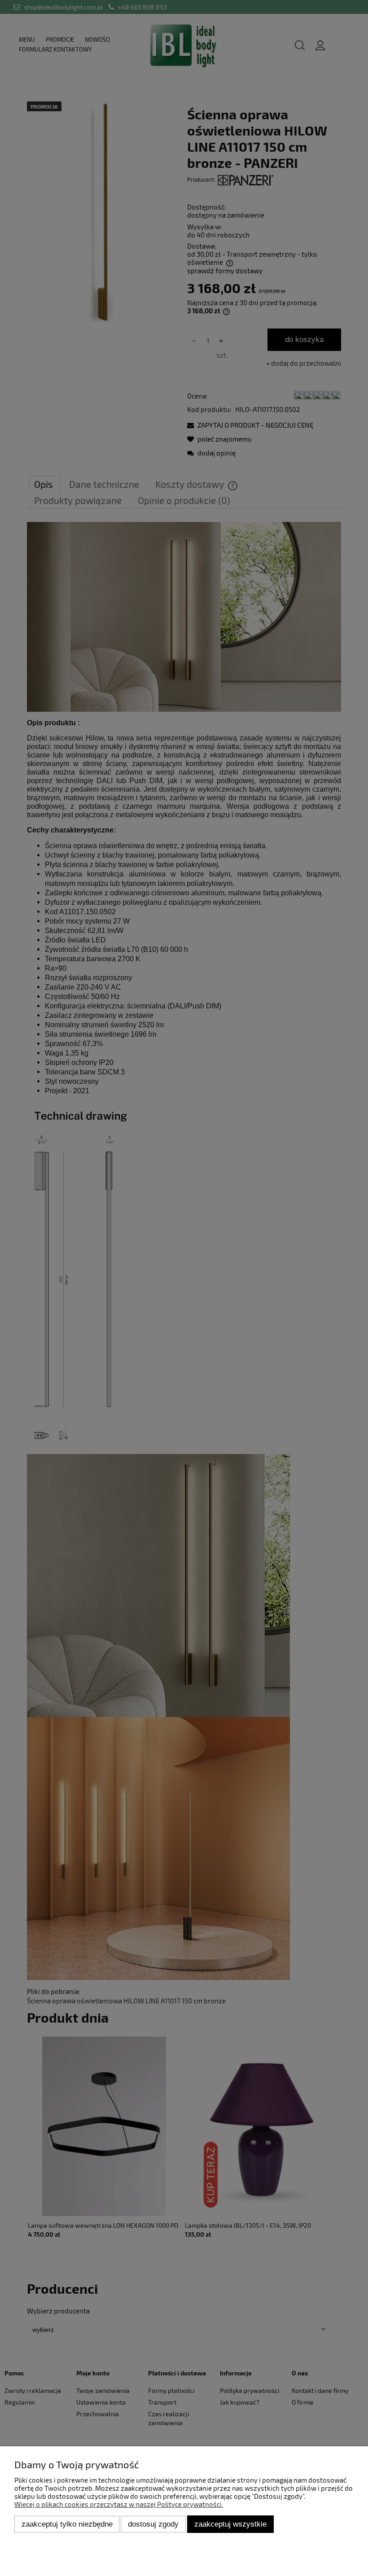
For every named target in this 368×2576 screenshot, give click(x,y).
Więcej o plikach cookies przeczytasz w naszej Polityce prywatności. (119, 2504)
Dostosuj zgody (153, 2524)
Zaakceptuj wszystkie (230, 2524)
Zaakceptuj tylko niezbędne (67, 2524)
